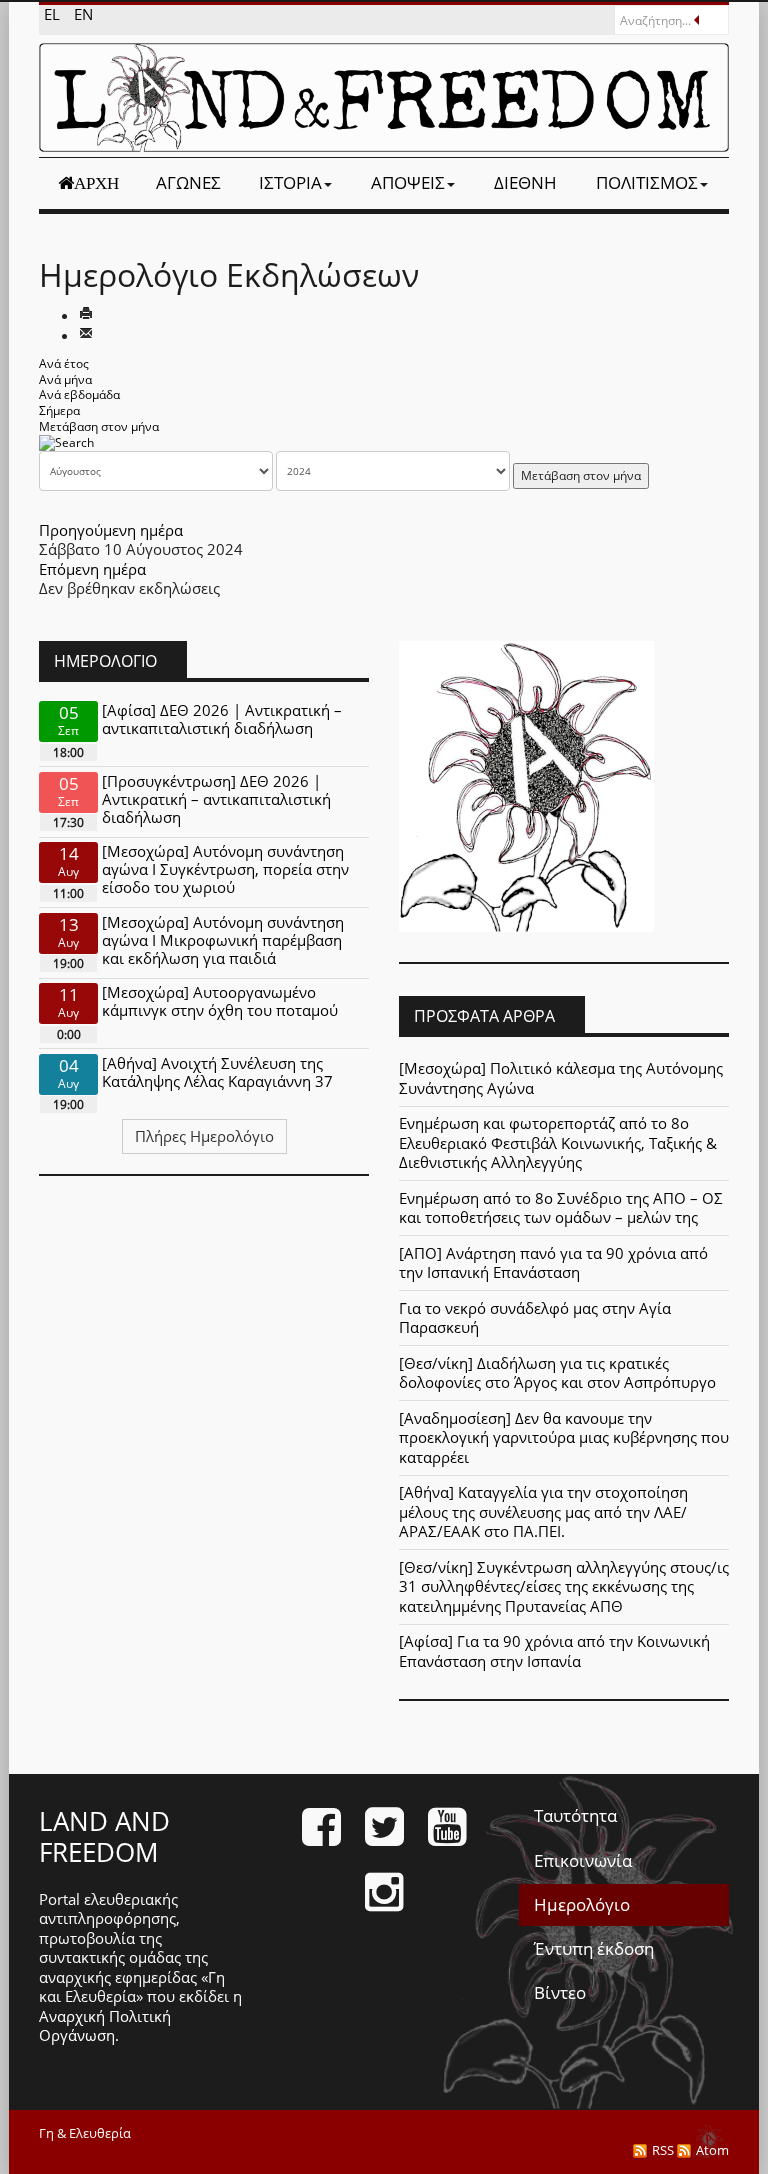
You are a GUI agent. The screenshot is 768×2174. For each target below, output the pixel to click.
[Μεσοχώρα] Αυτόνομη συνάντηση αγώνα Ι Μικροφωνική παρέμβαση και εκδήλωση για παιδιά (223, 940)
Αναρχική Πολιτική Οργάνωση (105, 2026)
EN (83, 14)
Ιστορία (290, 182)
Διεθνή (525, 182)
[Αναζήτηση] (66, 441)
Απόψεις (408, 182)
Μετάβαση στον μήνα (99, 426)
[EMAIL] (86, 335)
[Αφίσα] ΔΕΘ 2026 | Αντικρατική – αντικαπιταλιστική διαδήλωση (222, 719)
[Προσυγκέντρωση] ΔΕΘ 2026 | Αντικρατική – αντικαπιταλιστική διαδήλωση (216, 799)
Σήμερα (59, 410)
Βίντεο (560, 1992)
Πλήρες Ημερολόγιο (204, 1136)
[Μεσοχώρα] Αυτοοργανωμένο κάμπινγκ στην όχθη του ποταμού (220, 1001)
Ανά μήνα (65, 379)
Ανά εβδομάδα (79, 394)
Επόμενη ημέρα (92, 569)
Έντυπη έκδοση (594, 1948)
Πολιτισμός (647, 182)
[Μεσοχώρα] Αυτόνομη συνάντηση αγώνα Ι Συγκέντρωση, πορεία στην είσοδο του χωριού (225, 869)
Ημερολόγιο (582, 1904)
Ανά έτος (64, 363)
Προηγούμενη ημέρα (111, 530)
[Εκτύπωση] (86, 315)
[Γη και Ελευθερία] (384, 97)
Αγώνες (188, 182)
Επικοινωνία (583, 1860)
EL (54, 14)
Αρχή (96, 183)
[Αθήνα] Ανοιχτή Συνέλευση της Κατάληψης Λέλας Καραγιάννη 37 (217, 1072)
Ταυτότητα (575, 1815)
